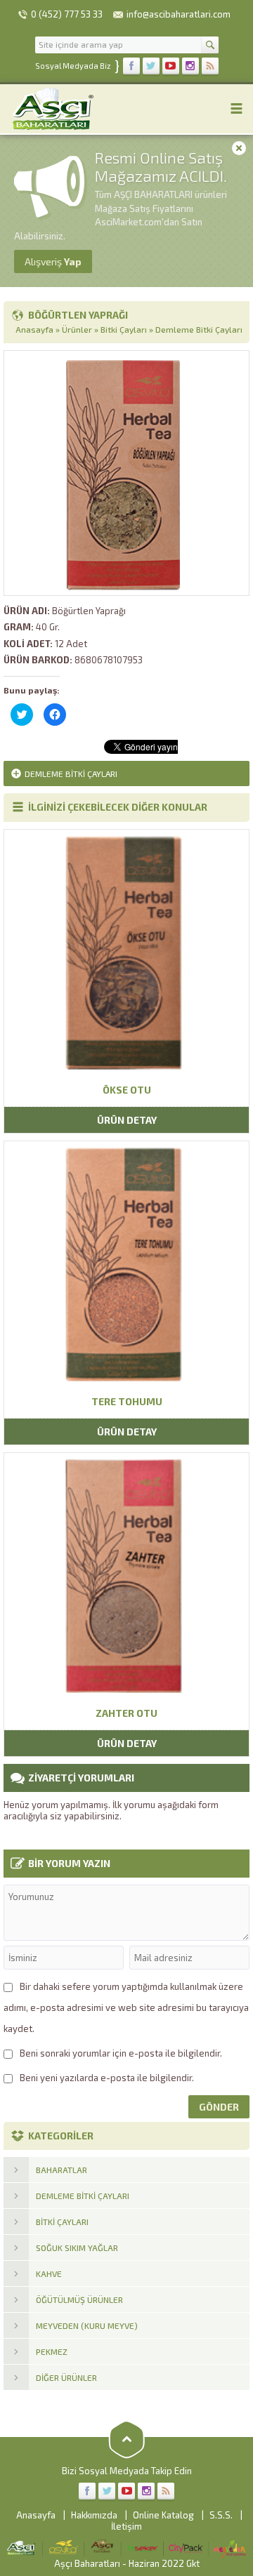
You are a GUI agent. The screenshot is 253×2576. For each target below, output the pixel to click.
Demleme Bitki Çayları (199, 329)
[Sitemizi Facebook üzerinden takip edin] (131, 66)
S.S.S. (221, 2515)
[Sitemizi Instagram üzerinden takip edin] (190, 66)
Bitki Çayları (124, 329)
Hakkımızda (94, 2515)
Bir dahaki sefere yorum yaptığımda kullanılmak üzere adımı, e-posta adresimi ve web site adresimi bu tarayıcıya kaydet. (126, 2007)
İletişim (126, 2526)
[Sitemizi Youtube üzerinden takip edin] (171, 66)
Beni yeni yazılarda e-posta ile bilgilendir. (107, 2078)
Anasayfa (34, 329)
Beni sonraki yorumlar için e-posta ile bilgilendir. (121, 2053)
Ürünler (77, 329)
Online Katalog (163, 2515)
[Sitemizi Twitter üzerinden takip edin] (151, 66)
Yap (53, 261)
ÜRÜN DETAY (127, 1120)
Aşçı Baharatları (87, 2563)
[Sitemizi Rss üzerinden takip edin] (210, 66)
